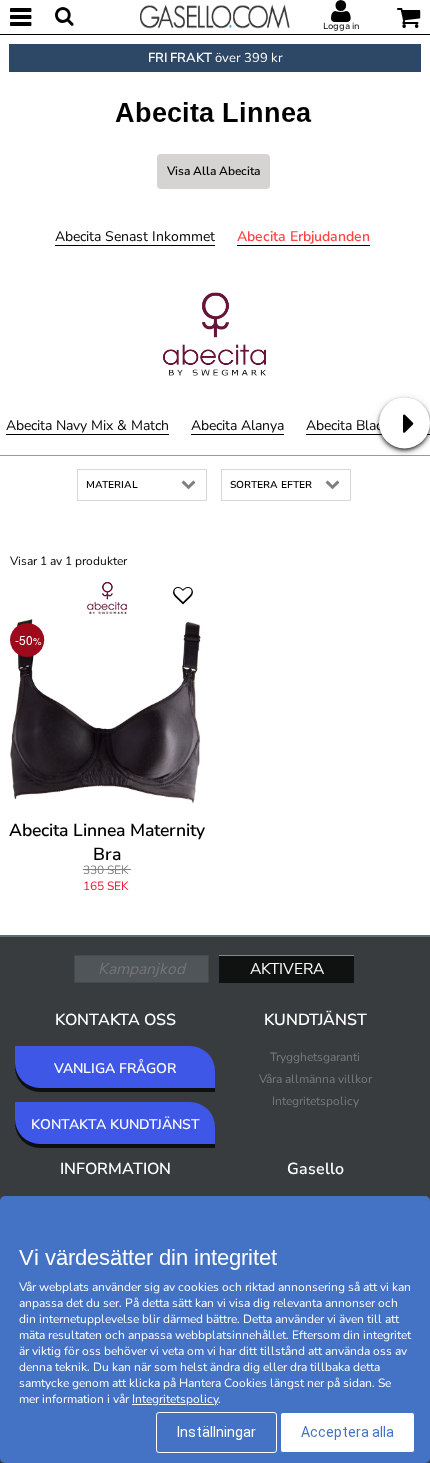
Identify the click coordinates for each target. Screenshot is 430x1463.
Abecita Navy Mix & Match (87, 425)
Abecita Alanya (237, 425)
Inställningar (216, 1432)
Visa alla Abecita (213, 171)
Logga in (341, 26)
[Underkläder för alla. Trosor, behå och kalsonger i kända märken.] (215, 15)
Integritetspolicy (315, 1101)
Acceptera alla (347, 1432)
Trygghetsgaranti (315, 1057)
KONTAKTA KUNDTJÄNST (115, 1124)
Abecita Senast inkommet (135, 236)
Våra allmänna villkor (315, 1079)
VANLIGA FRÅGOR (115, 1068)
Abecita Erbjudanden (303, 236)
